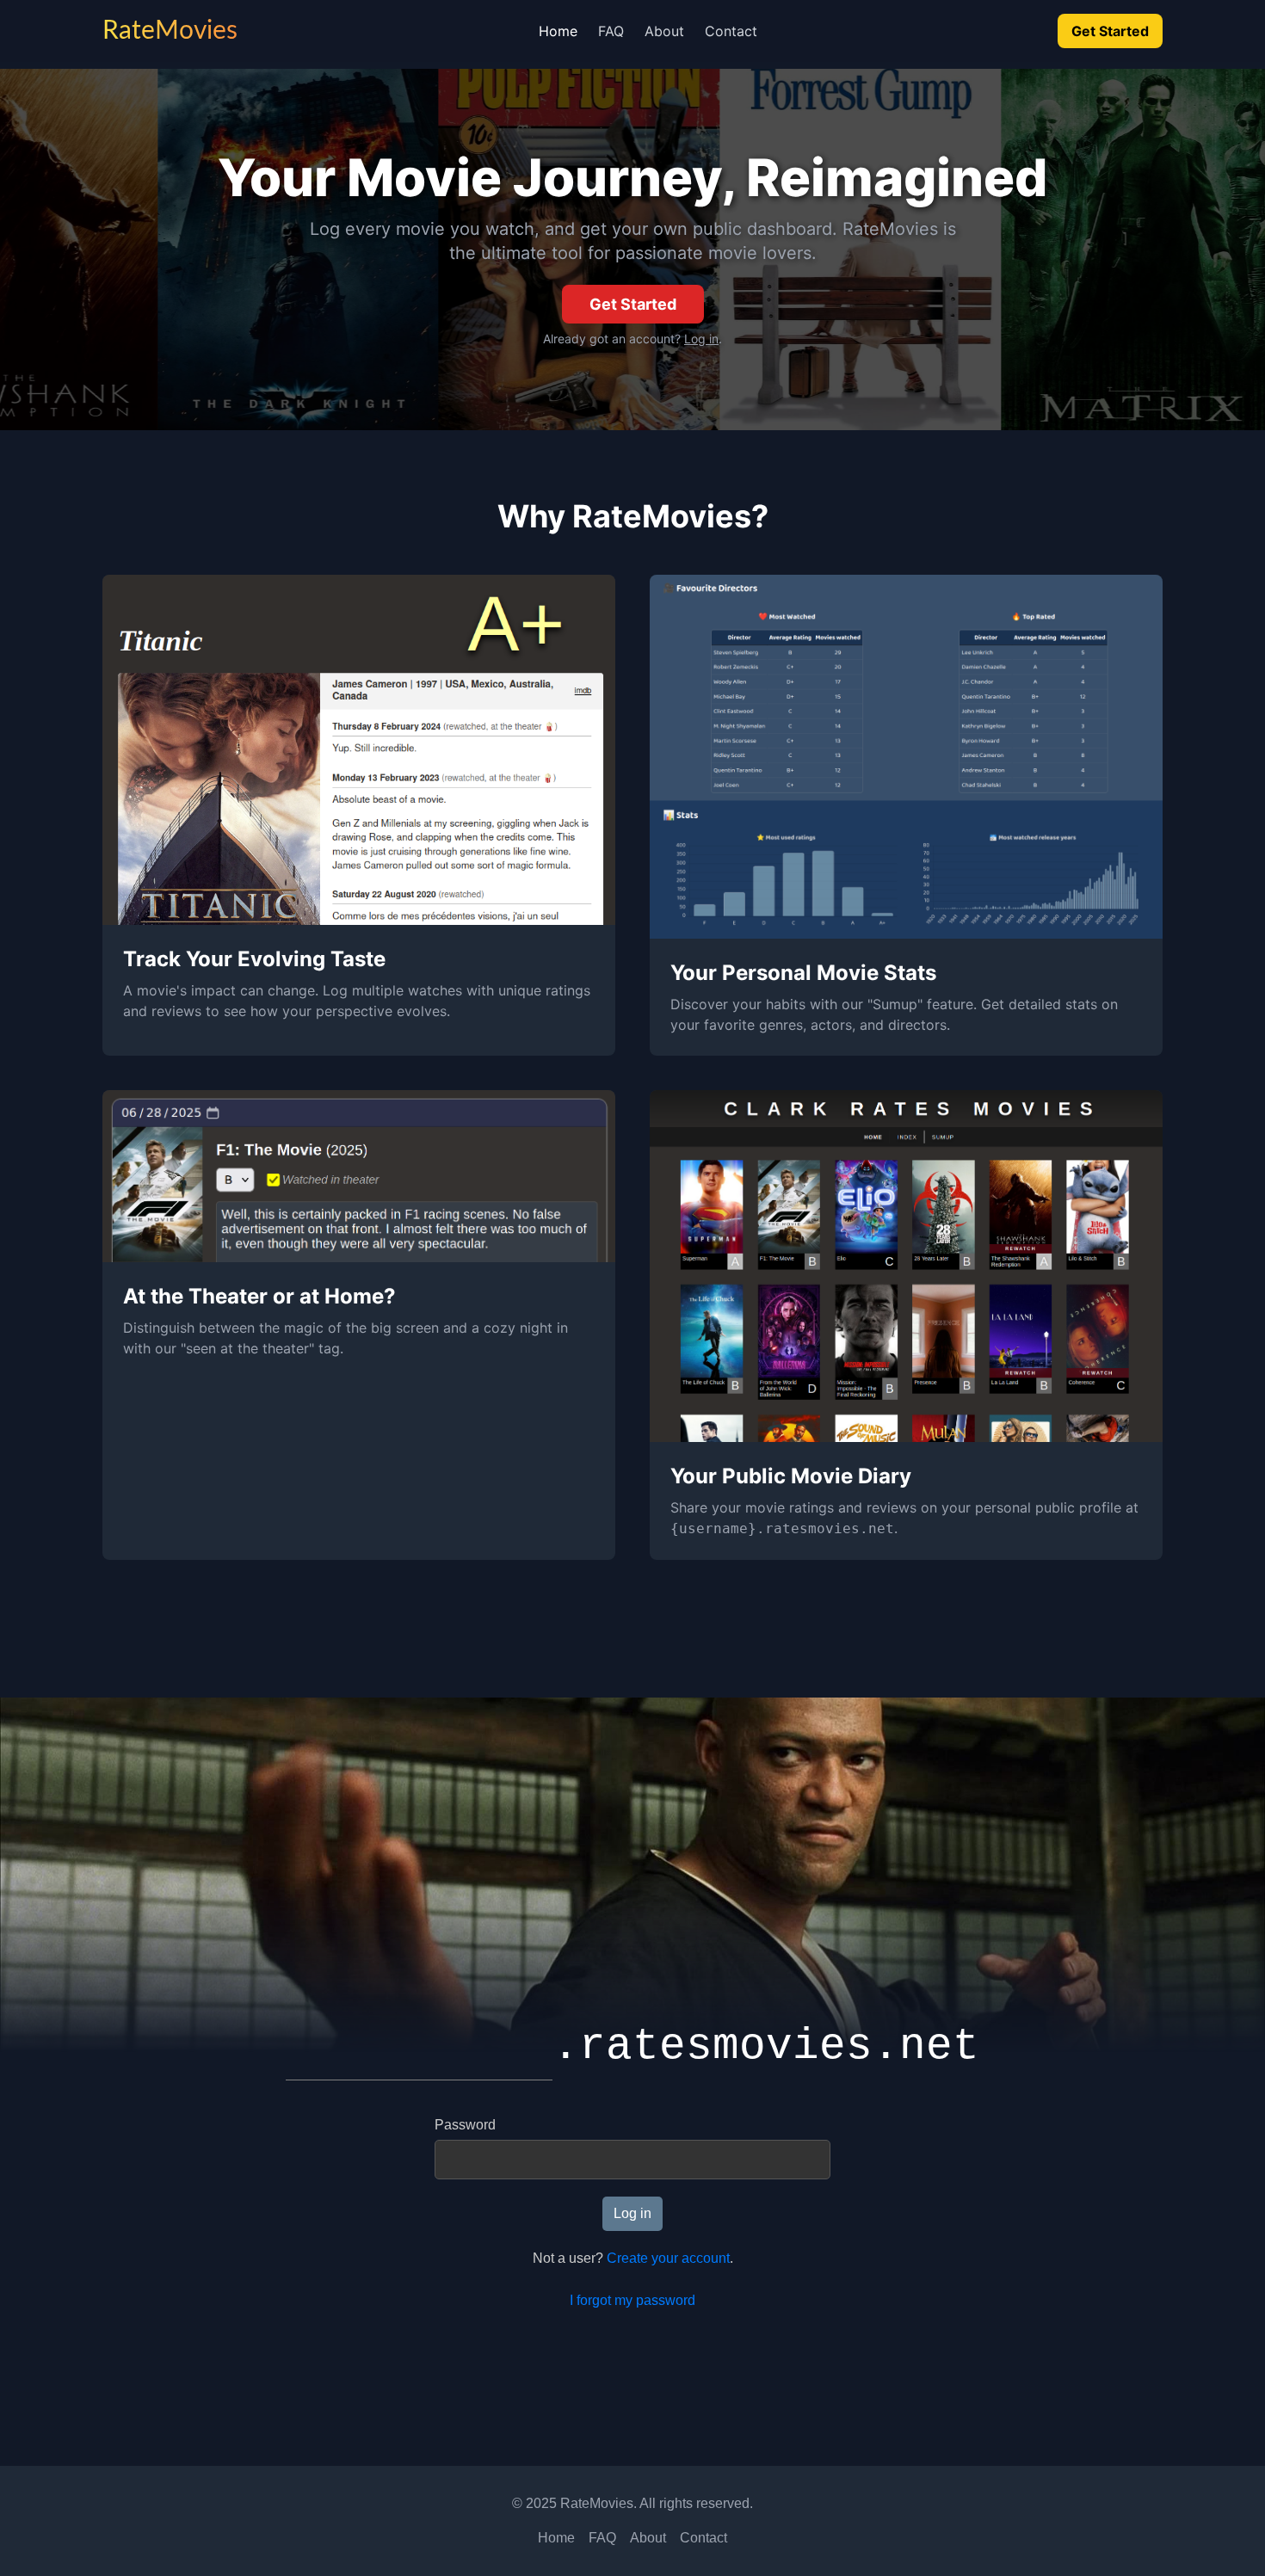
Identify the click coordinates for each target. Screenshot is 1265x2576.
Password (465, 2125)
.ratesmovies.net (766, 2046)
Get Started (1110, 31)
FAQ (611, 31)
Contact (731, 31)
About (664, 31)
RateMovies (170, 31)
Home (558, 31)
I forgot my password (632, 2300)
